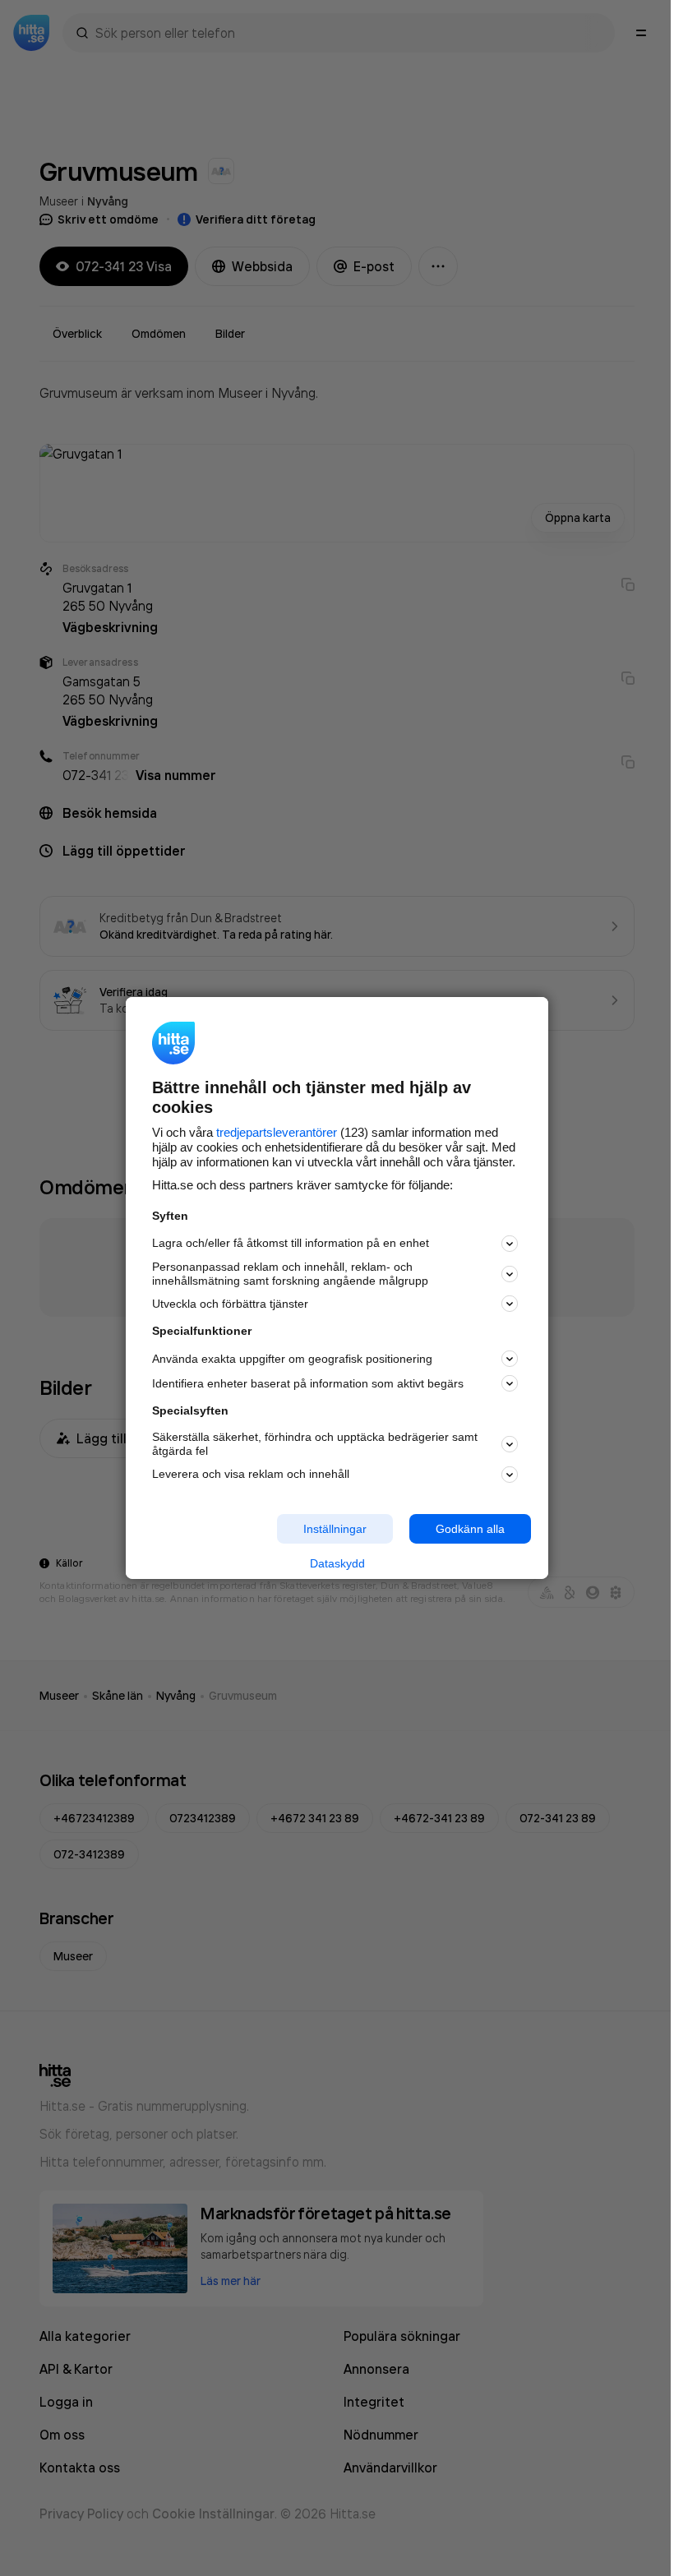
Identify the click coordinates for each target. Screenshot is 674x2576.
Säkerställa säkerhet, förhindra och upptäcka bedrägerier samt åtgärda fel (315, 1444)
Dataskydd (337, 1563)
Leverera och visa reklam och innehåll (251, 1474)
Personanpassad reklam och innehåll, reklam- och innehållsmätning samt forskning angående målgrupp (290, 1274)
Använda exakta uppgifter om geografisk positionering (292, 1359)
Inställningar (335, 1528)
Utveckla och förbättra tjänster (230, 1304)
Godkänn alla (470, 1528)
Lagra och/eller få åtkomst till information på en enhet (291, 1243)
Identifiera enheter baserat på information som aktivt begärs (308, 1383)
